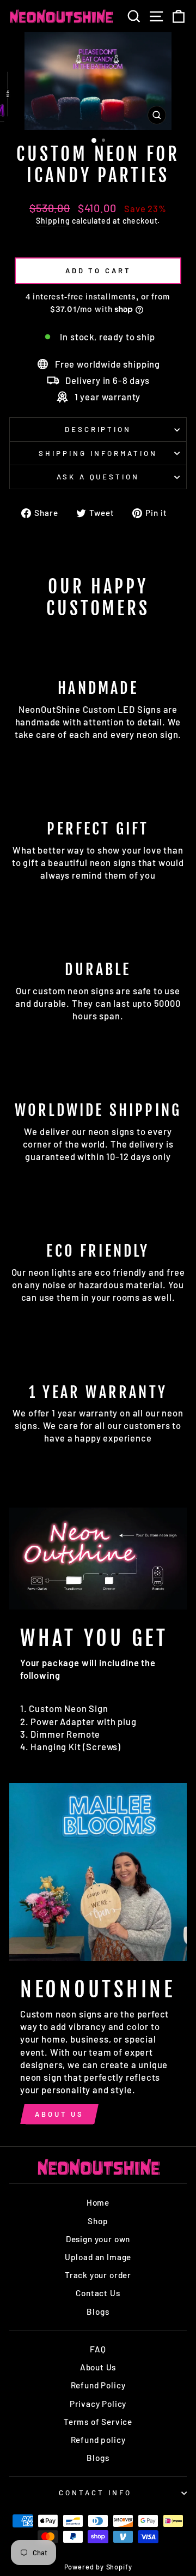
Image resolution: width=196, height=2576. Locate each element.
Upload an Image (98, 2257)
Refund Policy (98, 2385)
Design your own (98, 2239)
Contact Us (98, 2293)
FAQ (98, 2349)
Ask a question (98, 477)
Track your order (98, 2275)
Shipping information (98, 453)
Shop (98, 2221)
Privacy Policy (98, 2404)
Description (98, 429)
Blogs (98, 2311)
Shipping (53, 221)
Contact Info (95, 2493)
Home (98, 2202)
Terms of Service (98, 2422)
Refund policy (98, 2440)
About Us (59, 2114)
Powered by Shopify (98, 2567)
